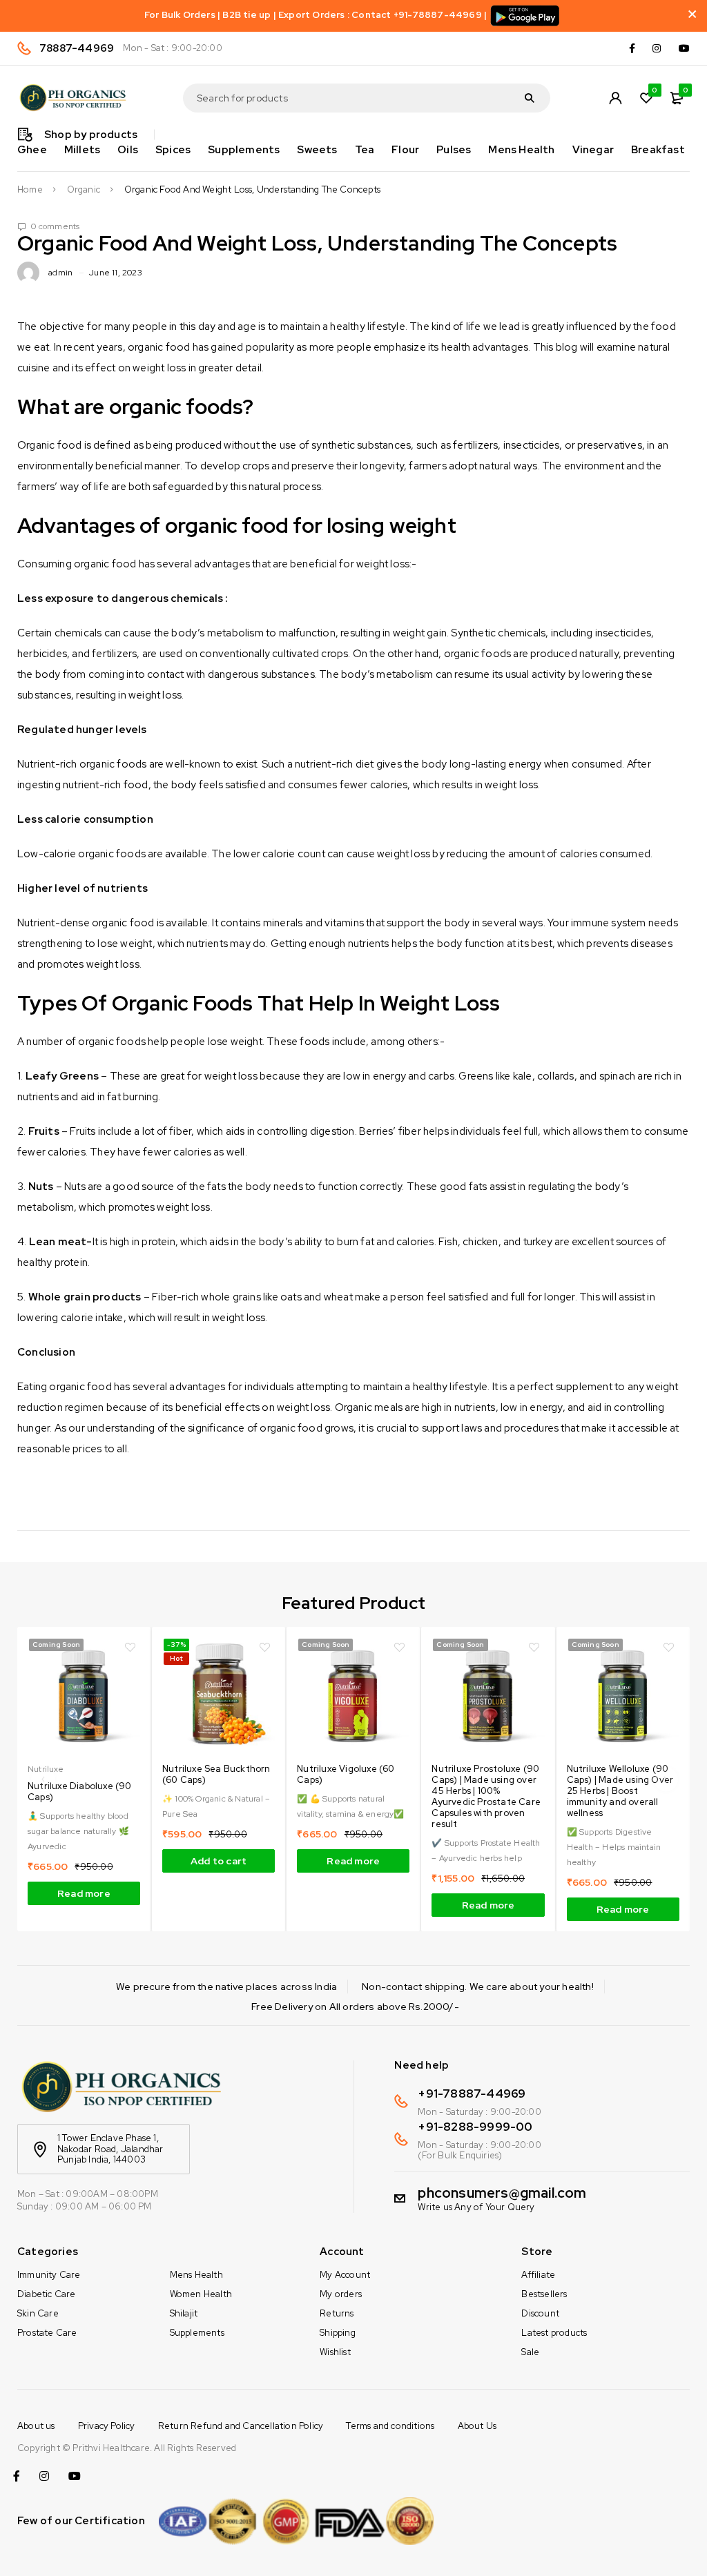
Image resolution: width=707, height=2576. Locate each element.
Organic (84, 190)
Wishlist (335, 2352)
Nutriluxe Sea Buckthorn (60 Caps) (216, 1774)
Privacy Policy (107, 2426)
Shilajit (184, 2313)
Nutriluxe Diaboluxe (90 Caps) (80, 1792)
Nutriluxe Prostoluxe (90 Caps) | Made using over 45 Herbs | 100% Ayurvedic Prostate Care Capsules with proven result (486, 1796)
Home (30, 190)
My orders (341, 2294)
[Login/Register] (615, 98)
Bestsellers (544, 2294)
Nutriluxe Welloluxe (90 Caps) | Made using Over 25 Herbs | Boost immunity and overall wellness (620, 1791)
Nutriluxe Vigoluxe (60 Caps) (346, 1774)
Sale (530, 2352)
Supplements (197, 2333)
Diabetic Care (47, 2294)
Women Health (201, 2294)
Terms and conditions (390, 2426)
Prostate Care (47, 2333)
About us (36, 2426)
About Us (477, 2426)
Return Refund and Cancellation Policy (241, 2426)
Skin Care (38, 2313)
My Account (345, 2275)
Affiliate (538, 2275)
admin (60, 273)
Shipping (338, 2333)
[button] (219, 1861)
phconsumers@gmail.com (502, 2193)
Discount (540, 2313)
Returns (337, 2313)
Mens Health (196, 2275)
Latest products (554, 2333)
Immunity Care (49, 2275)
